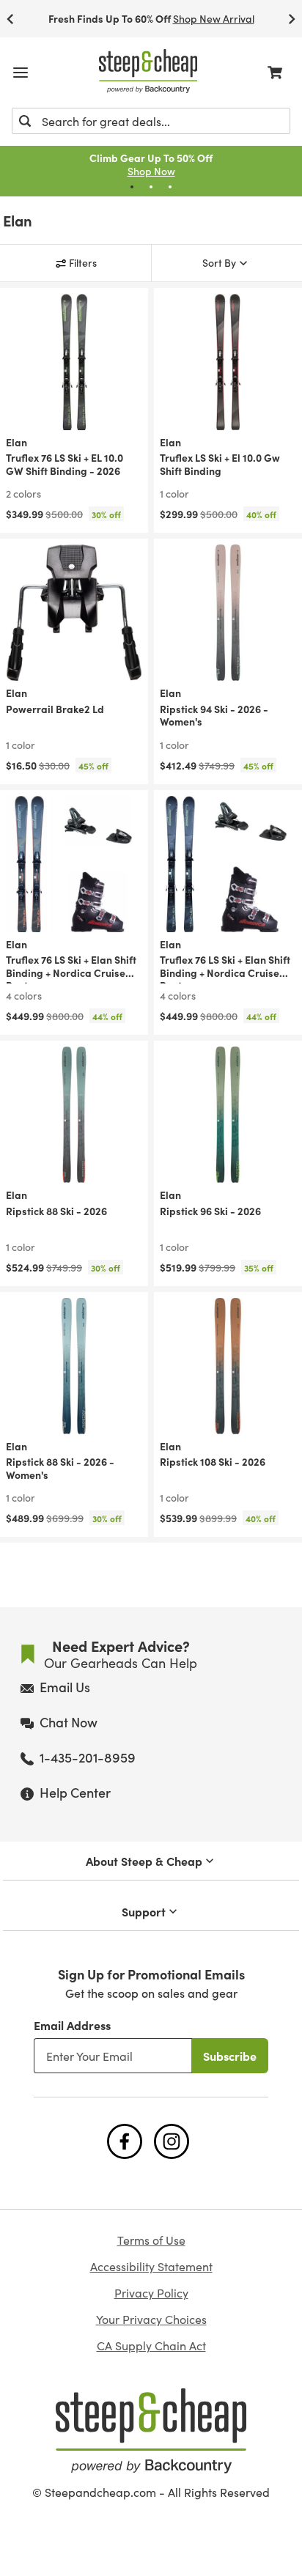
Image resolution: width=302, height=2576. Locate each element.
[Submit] (25, 121)
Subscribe (230, 2056)
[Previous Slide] (10, 19)
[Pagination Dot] (132, 187)
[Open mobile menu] (21, 73)
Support (144, 1911)
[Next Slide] (292, 19)
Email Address (72, 2025)
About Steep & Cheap (144, 1861)
